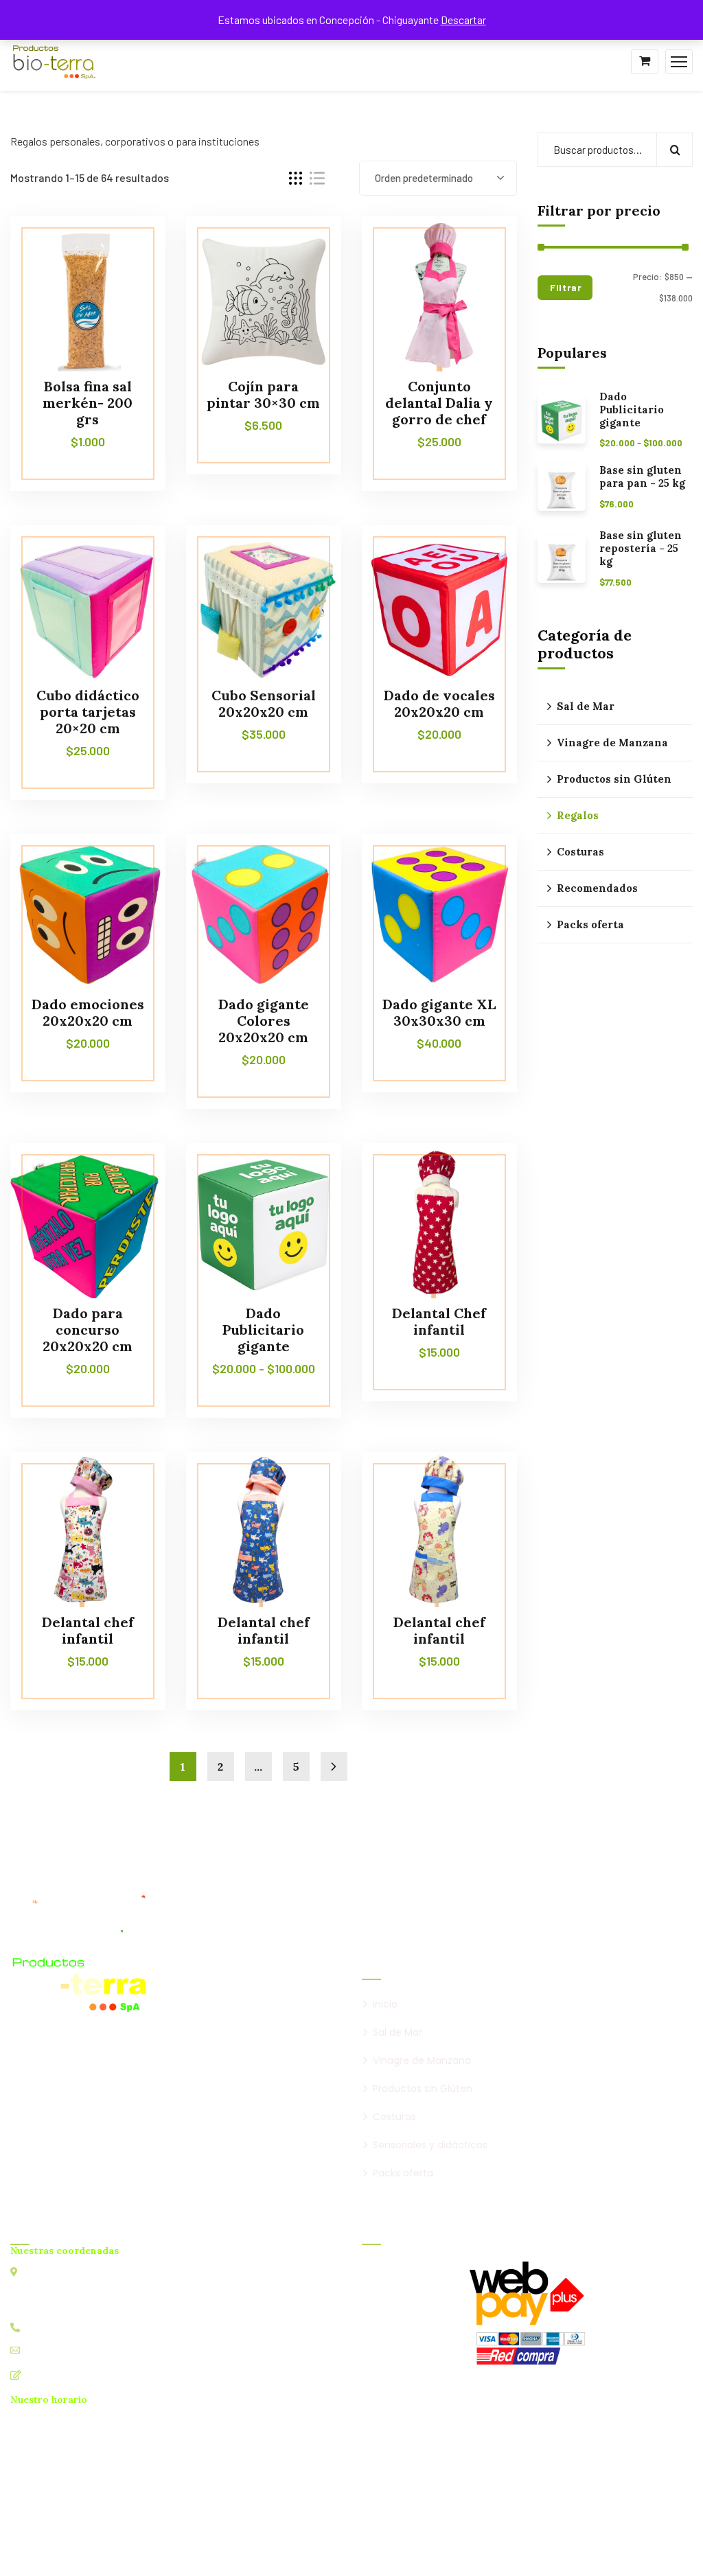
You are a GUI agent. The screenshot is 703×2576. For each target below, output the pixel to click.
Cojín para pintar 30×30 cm (263, 394)
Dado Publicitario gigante (263, 1330)
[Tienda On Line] (54, 60)
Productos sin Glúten (614, 779)
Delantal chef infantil (88, 1630)
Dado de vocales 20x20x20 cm (439, 703)
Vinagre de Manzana (612, 743)
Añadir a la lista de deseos (129, 247)
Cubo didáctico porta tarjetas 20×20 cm (88, 712)
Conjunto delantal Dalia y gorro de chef (439, 403)
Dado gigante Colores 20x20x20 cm (264, 1021)
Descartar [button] (463, 20)
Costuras (580, 852)
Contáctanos (56, 2374)
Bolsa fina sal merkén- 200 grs (88, 403)
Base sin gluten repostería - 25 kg (641, 549)
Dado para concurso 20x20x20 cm (88, 1330)
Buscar (675, 150)
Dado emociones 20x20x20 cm (88, 1012)
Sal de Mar (586, 706)
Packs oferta (590, 924)
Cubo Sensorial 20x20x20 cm (264, 703)
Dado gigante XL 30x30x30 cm (439, 1012)
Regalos (578, 815)
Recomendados (597, 888)
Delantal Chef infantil (439, 1321)
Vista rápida (129, 279)
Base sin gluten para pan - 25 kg (642, 477)
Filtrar (566, 287)
